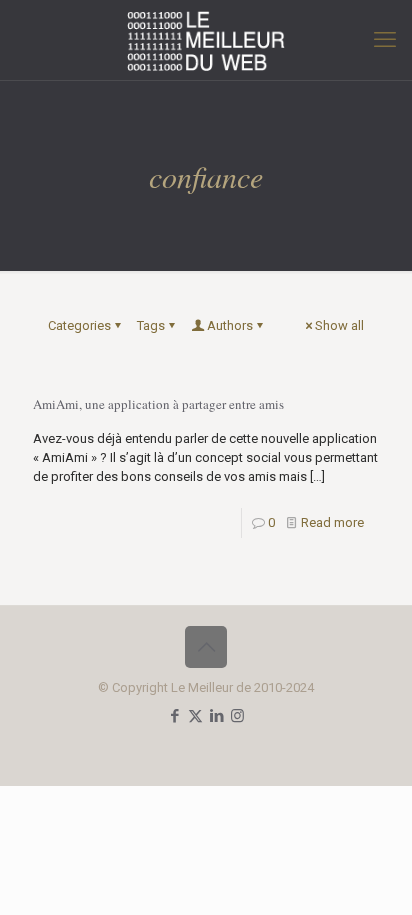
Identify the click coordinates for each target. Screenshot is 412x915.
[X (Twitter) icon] (195, 716)
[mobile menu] (385, 40)
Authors (230, 325)
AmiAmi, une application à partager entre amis (158, 404)
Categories (79, 325)
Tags (151, 325)
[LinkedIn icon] (216, 716)
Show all (339, 325)
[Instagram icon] (237, 716)
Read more (332, 522)
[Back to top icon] (206, 647)
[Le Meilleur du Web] (206, 40)
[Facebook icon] (174, 716)
